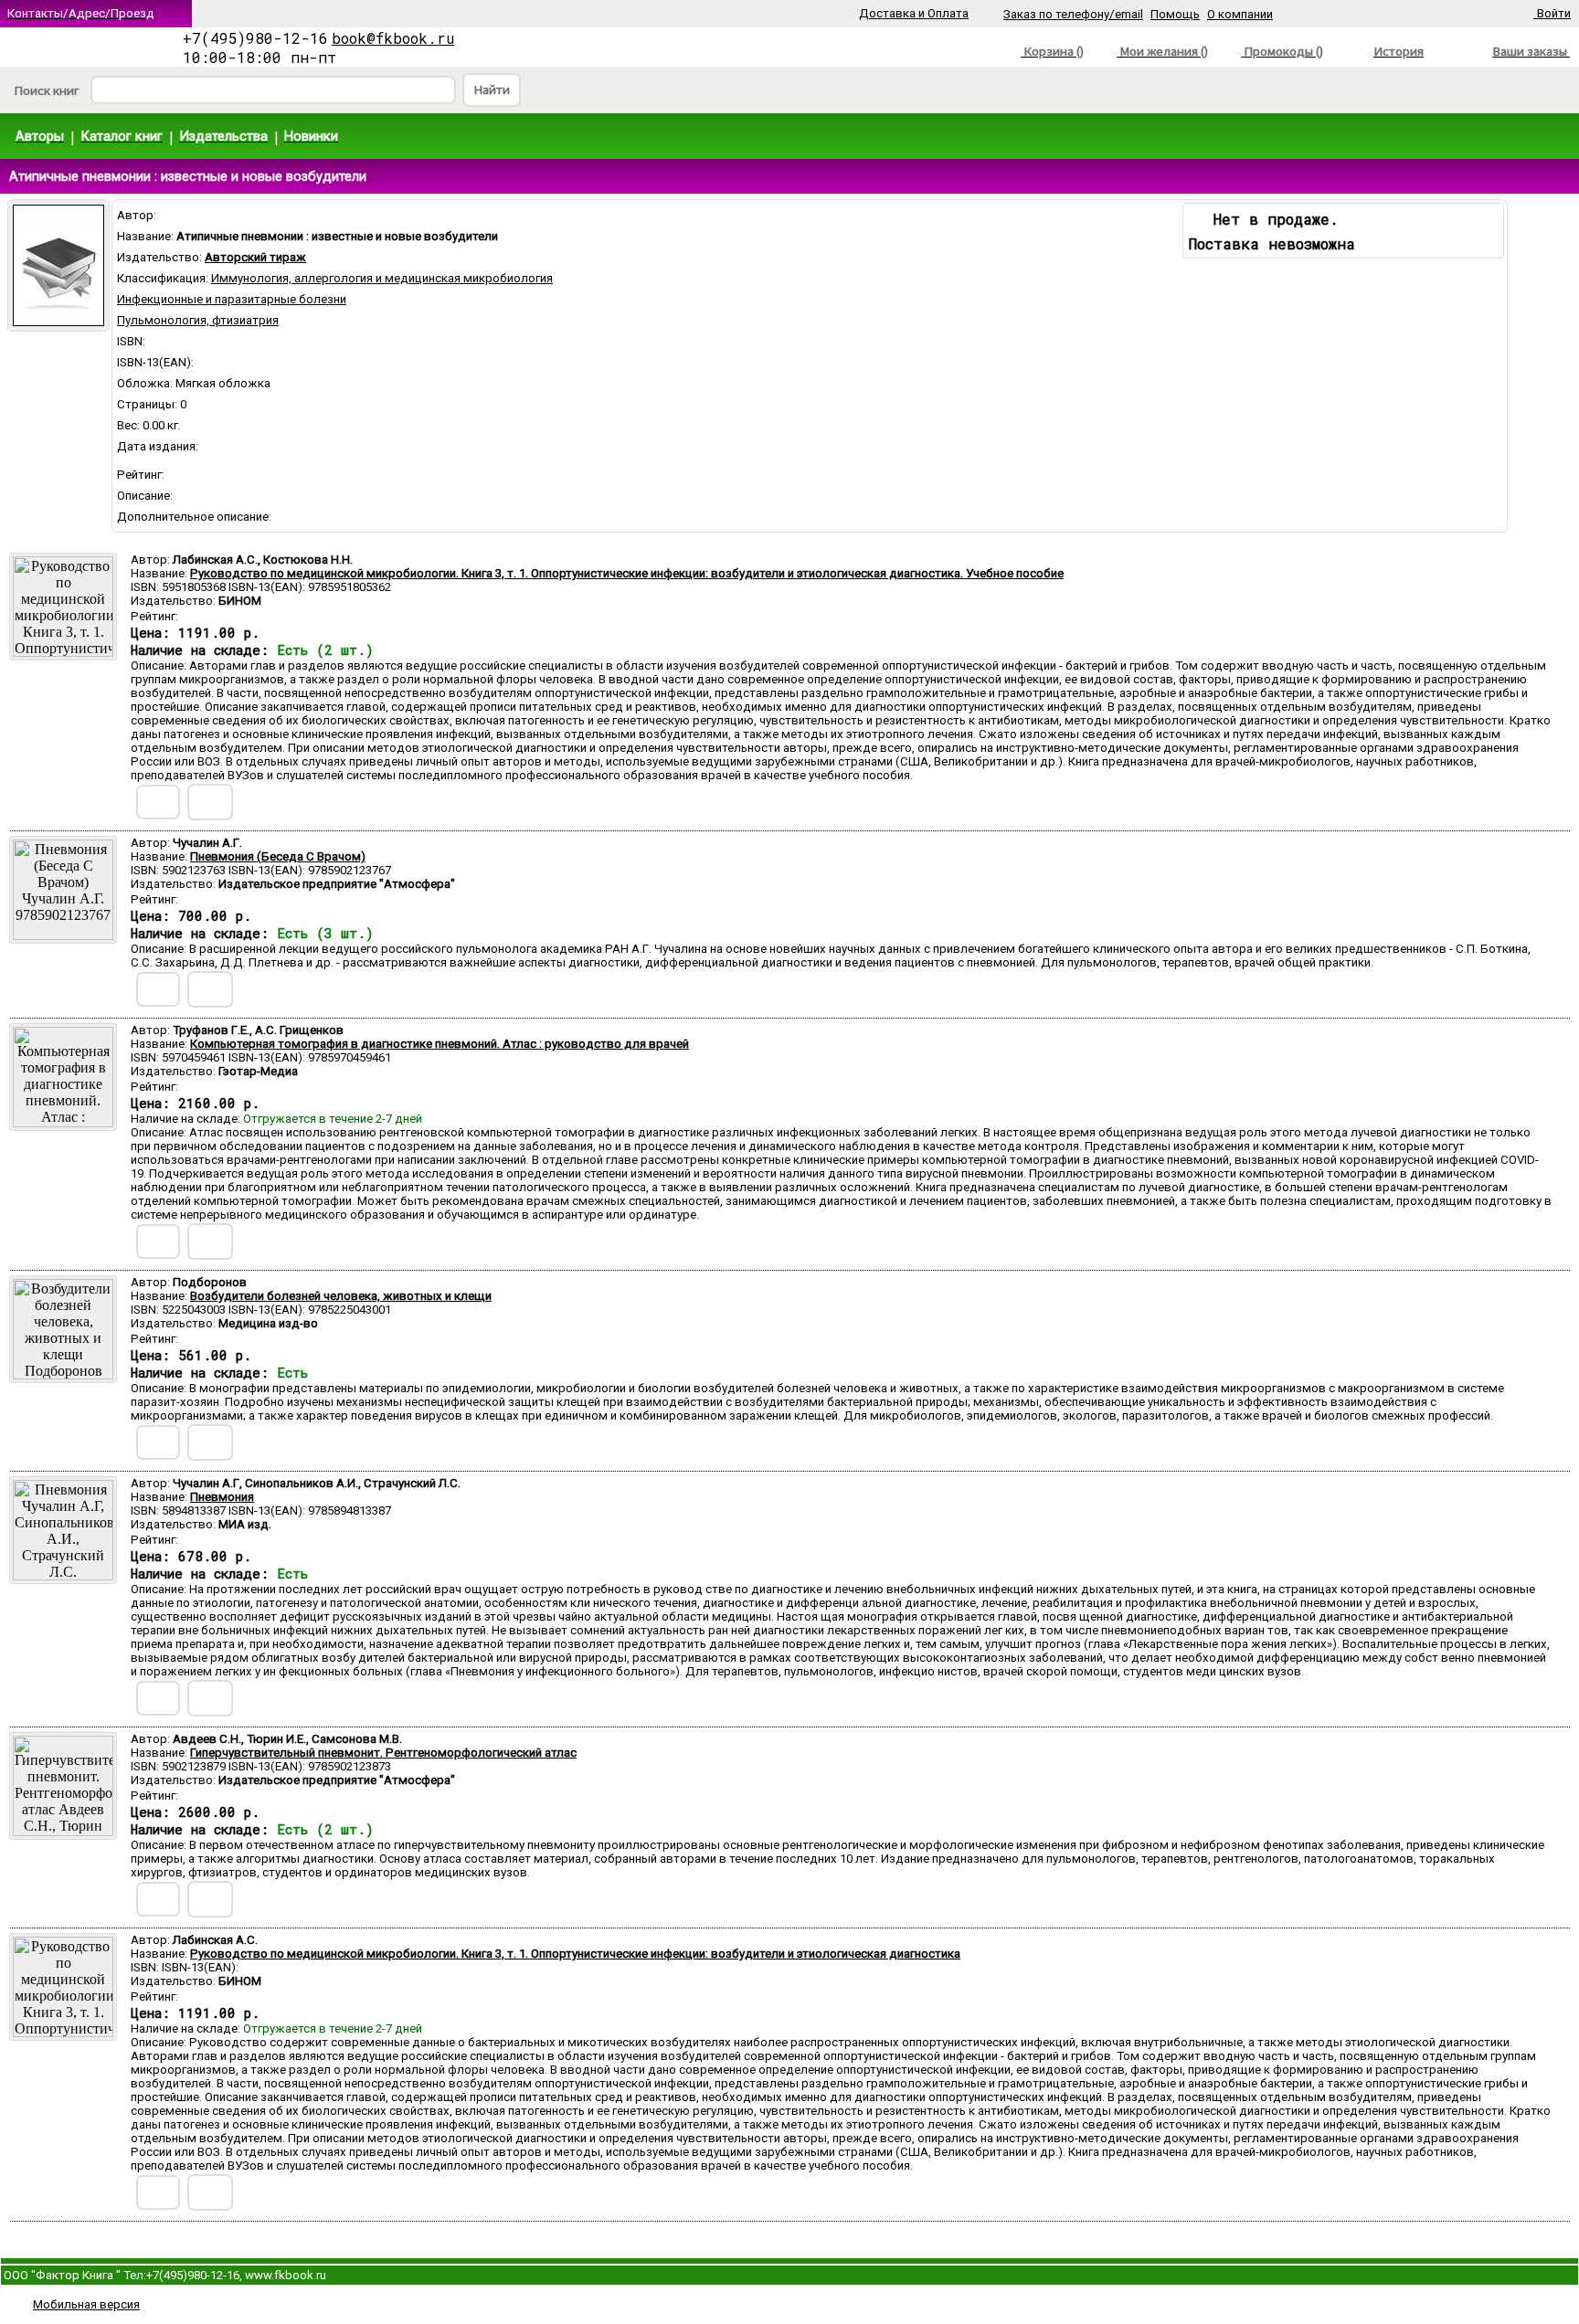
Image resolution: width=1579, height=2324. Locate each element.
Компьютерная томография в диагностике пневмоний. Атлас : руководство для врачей (440, 1044)
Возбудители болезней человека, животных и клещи (341, 1296)
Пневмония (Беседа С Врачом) (278, 856)
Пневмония (222, 1497)
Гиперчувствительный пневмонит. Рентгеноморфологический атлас (383, 1753)
